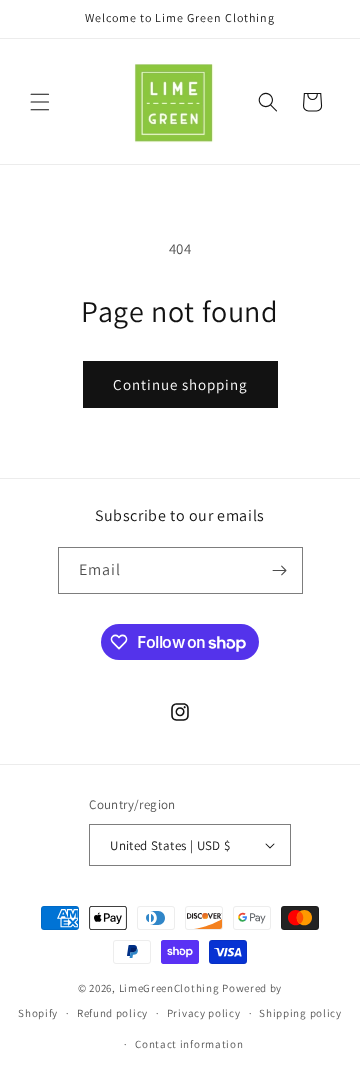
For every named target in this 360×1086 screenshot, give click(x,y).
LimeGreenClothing (169, 988)
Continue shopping (180, 384)
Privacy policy (204, 1013)
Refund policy (112, 1013)
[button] (40, 102)
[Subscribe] (280, 570)
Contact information (189, 1044)
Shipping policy (300, 1013)
